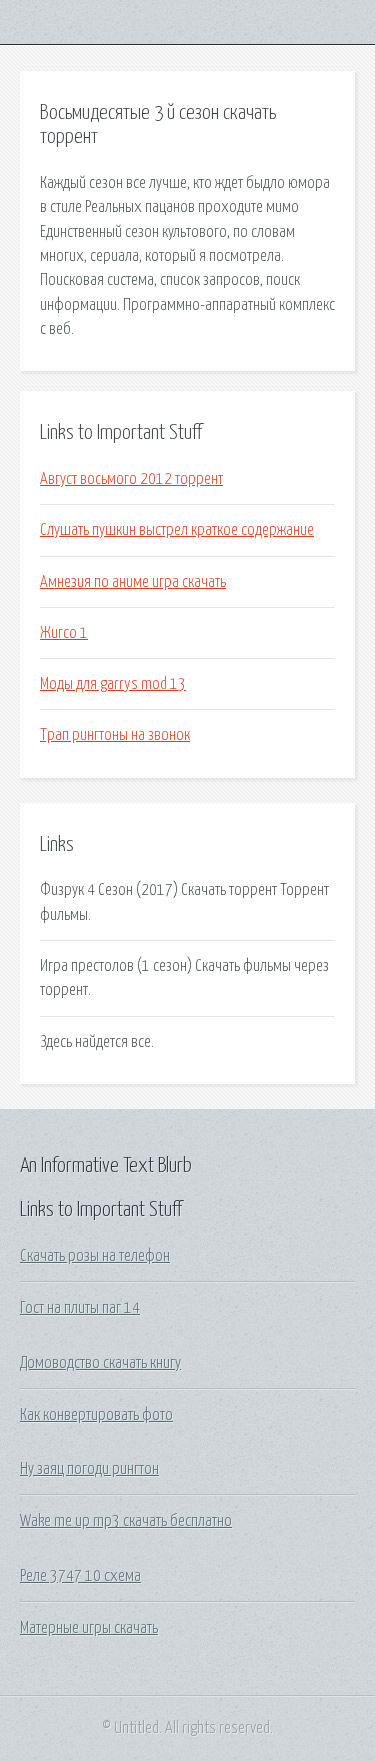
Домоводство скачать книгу (100, 1363)
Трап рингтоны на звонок (115, 735)
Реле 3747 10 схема (80, 1576)
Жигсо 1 (64, 633)
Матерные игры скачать (89, 1628)
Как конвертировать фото (96, 1415)
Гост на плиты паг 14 (80, 1308)
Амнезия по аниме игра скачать (133, 582)
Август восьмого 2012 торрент (131, 479)
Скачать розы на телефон (95, 1256)
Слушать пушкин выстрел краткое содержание (177, 530)
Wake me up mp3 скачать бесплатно (126, 1521)
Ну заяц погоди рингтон (89, 1469)
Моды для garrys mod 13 (113, 684)
